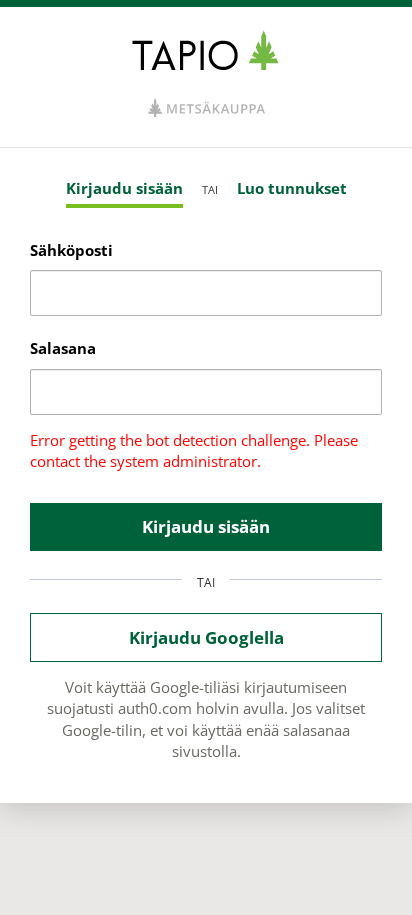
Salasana (63, 348)
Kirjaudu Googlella (206, 637)
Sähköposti (71, 250)
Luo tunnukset (292, 188)
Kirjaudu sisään (124, 188)
